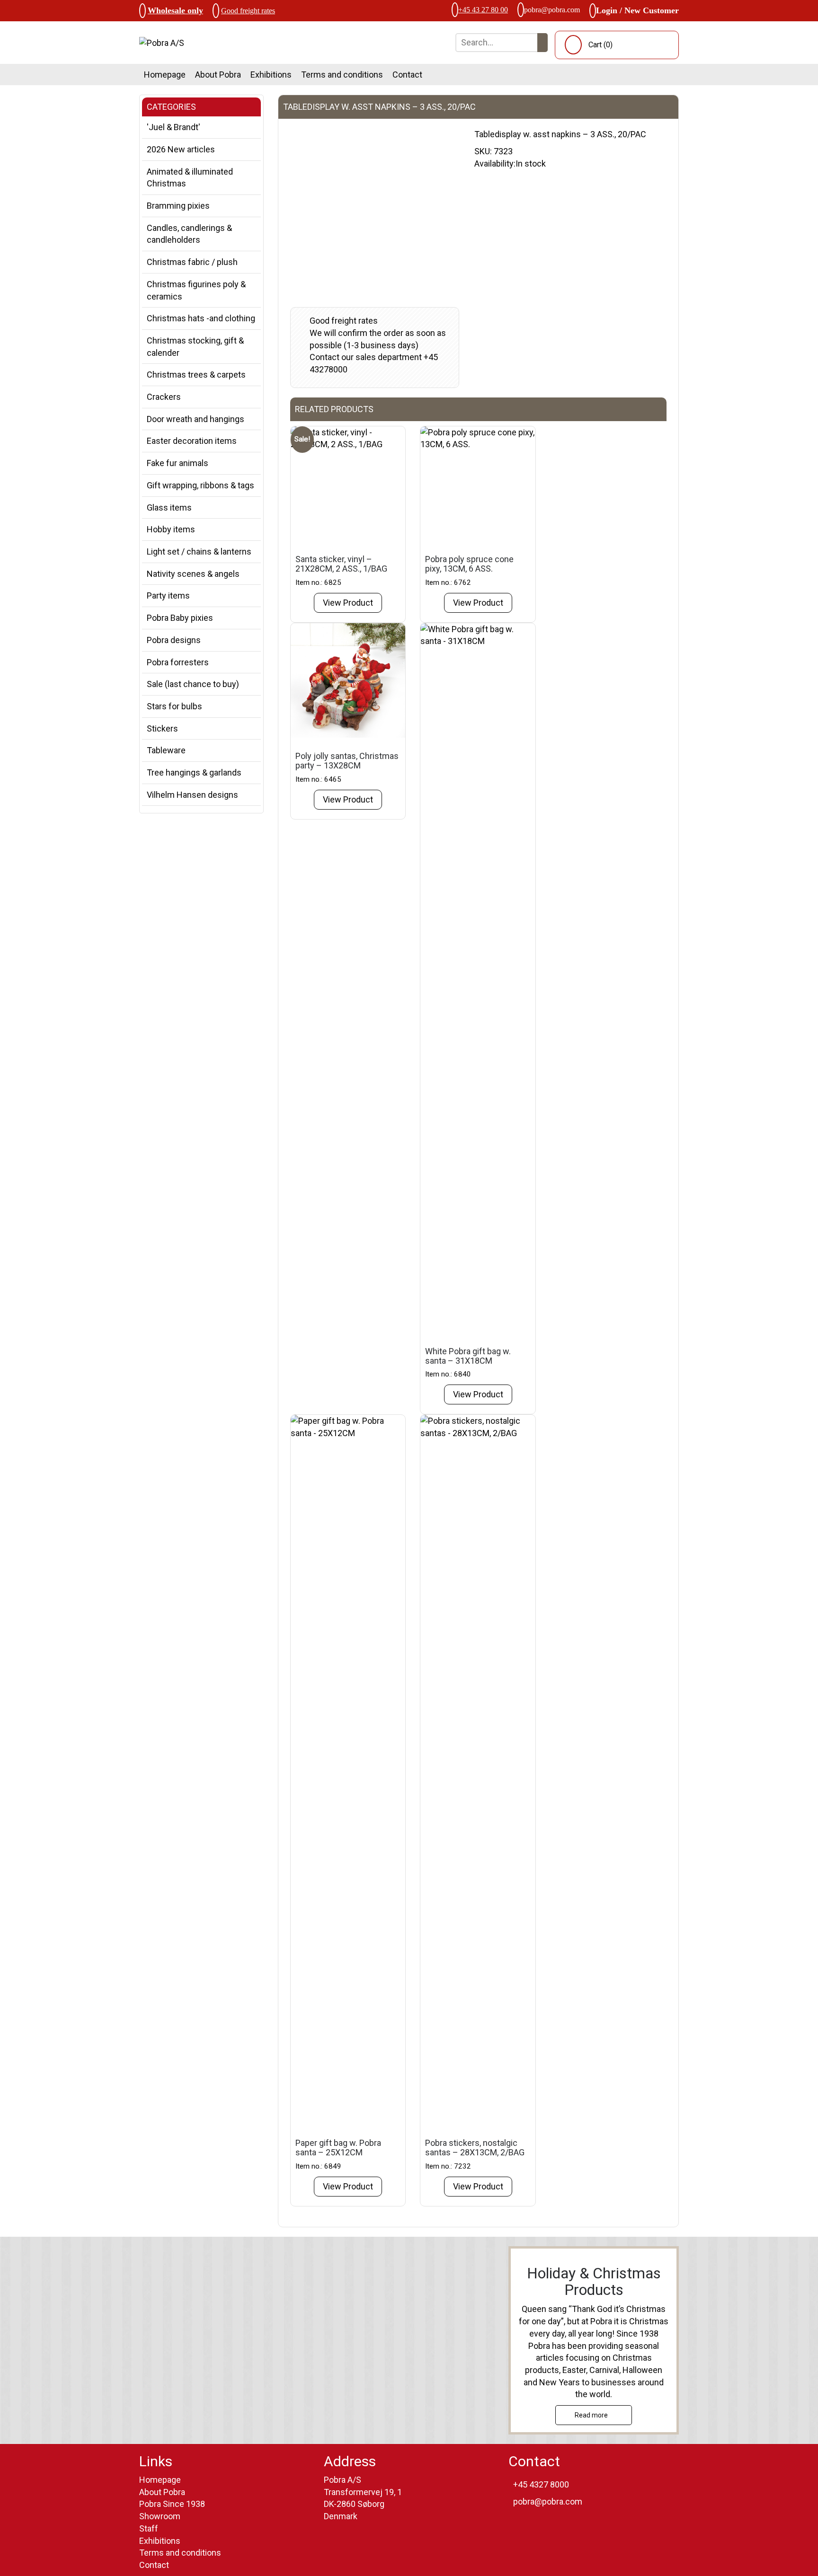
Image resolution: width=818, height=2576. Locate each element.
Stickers (162, 728)
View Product (348, 603)
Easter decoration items (192, 441)
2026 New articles (181, 149)
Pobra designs (174, 640)
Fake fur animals (178, 463)
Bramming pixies (178, 206)
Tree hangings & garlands (194, 772)
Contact (407, 75)
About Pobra (218, 75)
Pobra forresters (178, 662)
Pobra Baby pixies (180, 618)
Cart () (600, 45)
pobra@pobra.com (552, 10)
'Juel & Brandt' (173, 127)
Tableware (166, 750)
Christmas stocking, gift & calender (195, 347)
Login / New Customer (637, 10)
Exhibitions (271, 75)
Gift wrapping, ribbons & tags (200, 485)
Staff (149, 2528)
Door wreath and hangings (196, 419)
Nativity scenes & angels (193, 574)
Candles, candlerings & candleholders (189, 234)
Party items (168, 595)
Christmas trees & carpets (196, 375)
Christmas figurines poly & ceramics (196, 290)
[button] (542, 43)
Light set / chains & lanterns (199, 551)
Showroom (160, 2516)
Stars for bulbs (174, 706)
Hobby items (171, 529)
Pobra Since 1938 (172, 2504)
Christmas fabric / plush (192, 262)
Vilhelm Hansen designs (192, 795)
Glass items (169, 507)
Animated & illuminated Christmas (190, 178)
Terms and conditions (342, 75)
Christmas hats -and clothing (201, 318)
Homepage (165, 75)
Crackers (164, 397)
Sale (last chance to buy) (193, 684)
